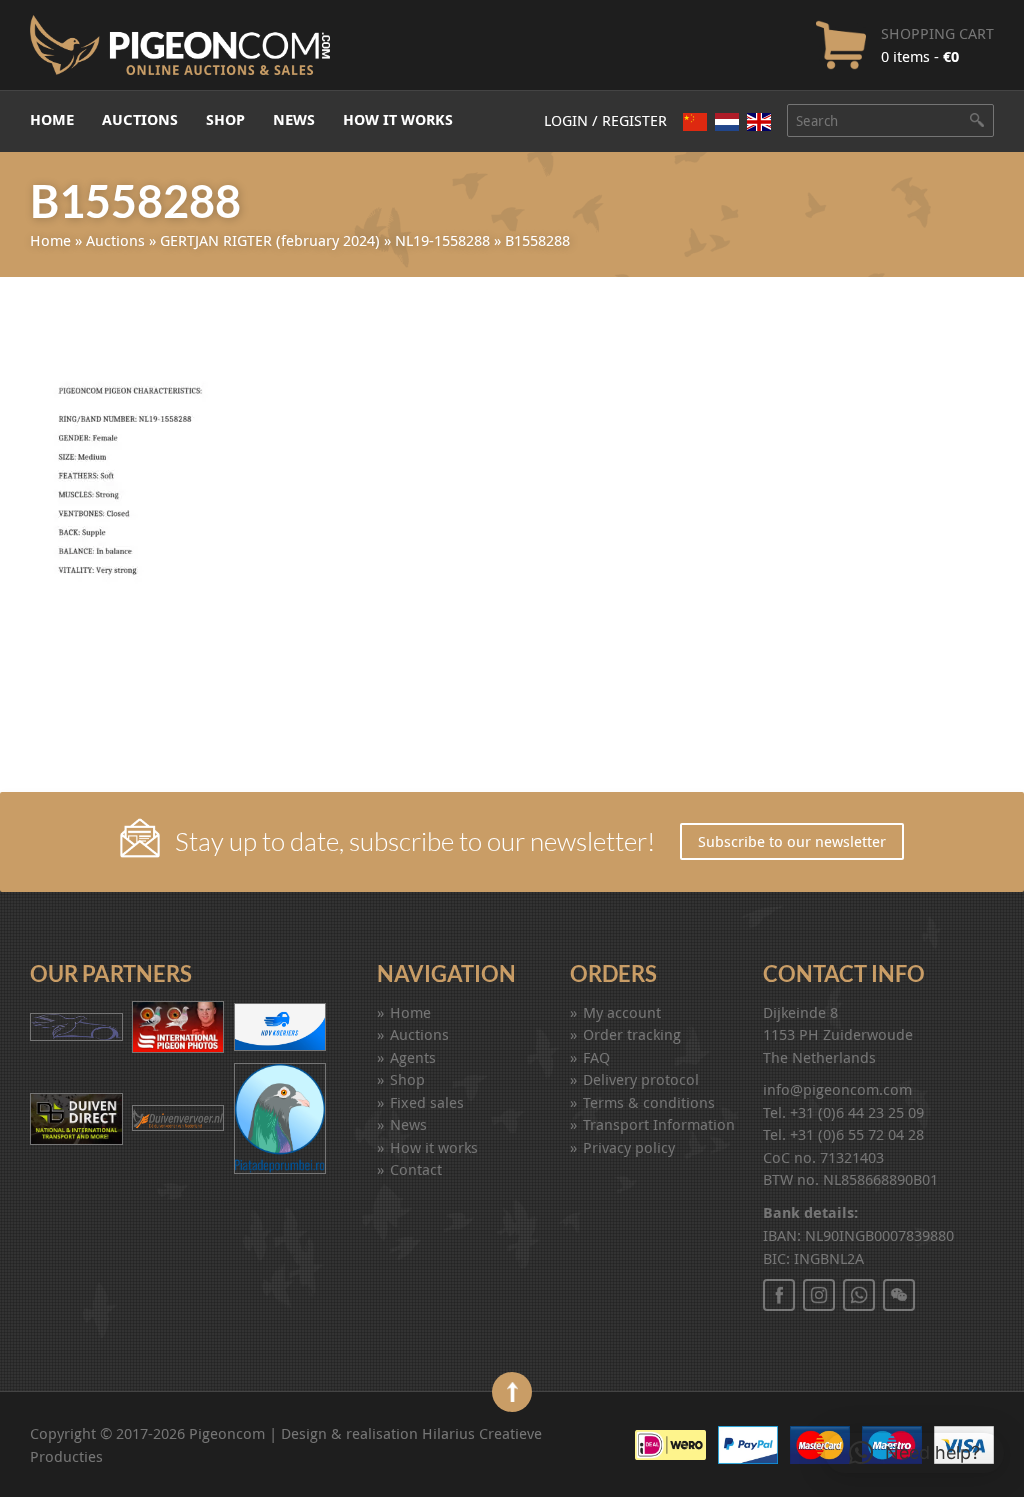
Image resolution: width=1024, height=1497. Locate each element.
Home (52, 119)
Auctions (140, 119)
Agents (413, 1057)
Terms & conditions (649, 1102)
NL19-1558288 (442, 240)
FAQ (596, 1057)
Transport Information (659, 1124)
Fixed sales (427, 1102)
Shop (225, 119)
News (294, 119)
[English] (759, 122)
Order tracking (632, 1034)
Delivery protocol (641, 1079)
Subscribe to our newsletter (792, 841)
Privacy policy (629, 1147)
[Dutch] (727, 121)
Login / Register (605, 120)
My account (622, 1012)
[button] (914, 1453)
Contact (416, 1169)
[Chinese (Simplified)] (695, 121)
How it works (398, 119)
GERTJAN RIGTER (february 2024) (270, 240)
